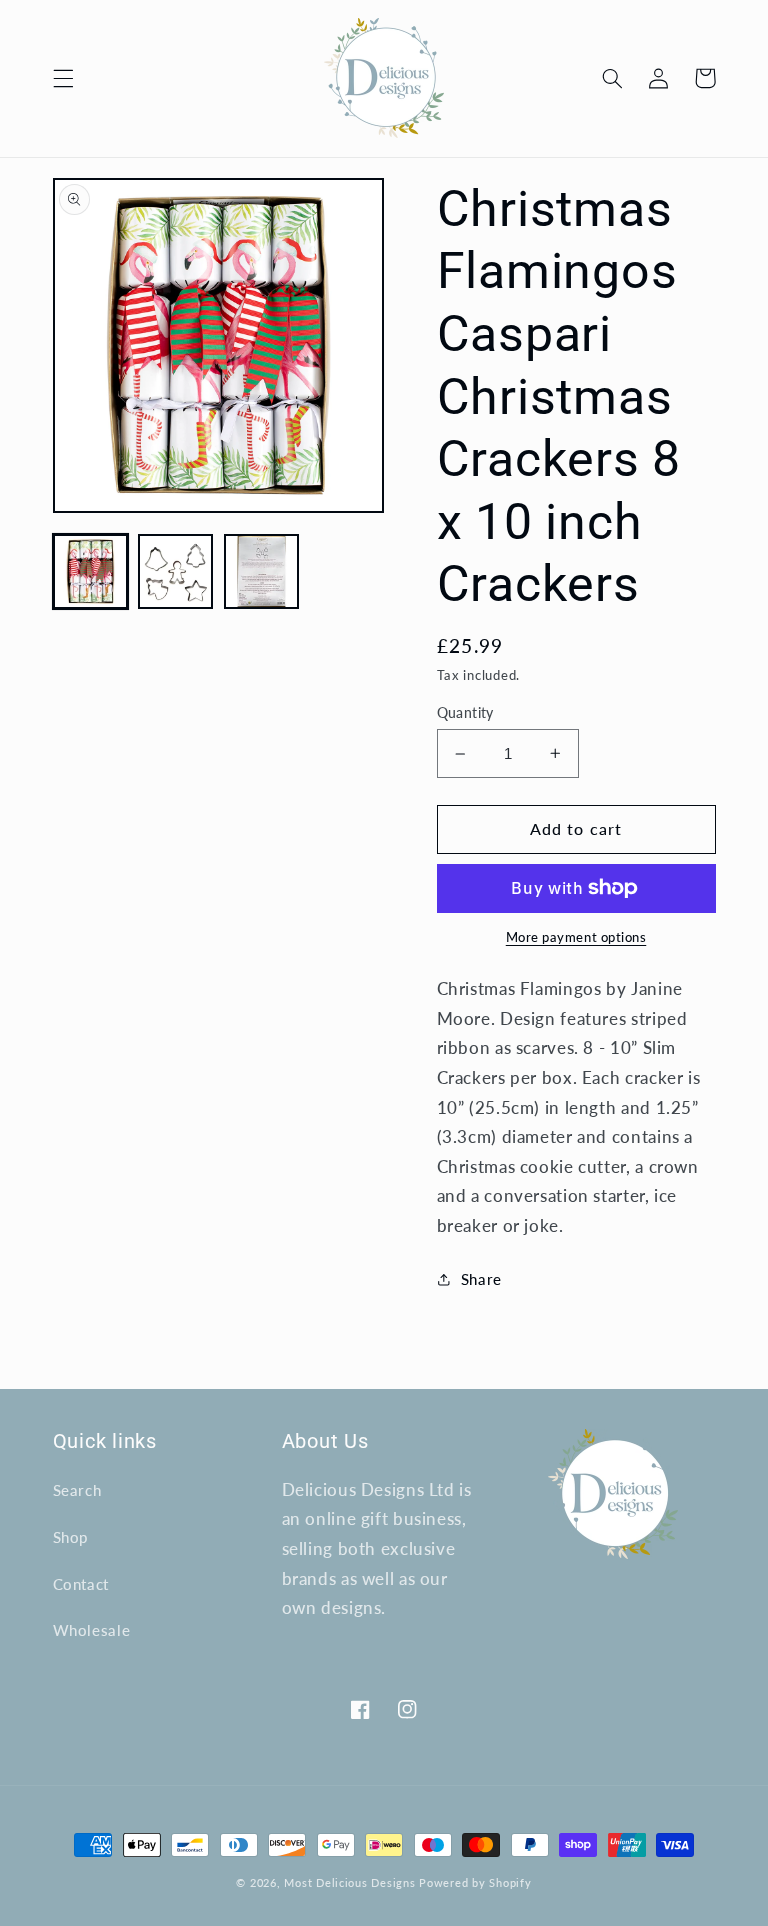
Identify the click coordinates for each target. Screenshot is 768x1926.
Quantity (465, 713)
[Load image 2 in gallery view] (175, 571)
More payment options (576, 937)
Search (77, 1490)
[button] (63, 78)
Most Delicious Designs (349, 1883)
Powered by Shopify (475, 1883)
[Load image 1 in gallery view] (90, 571)
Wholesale (92, 1630)
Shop (71, 1537)
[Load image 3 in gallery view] (261, 571)
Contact (81, 1584)
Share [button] (481, 1279)
